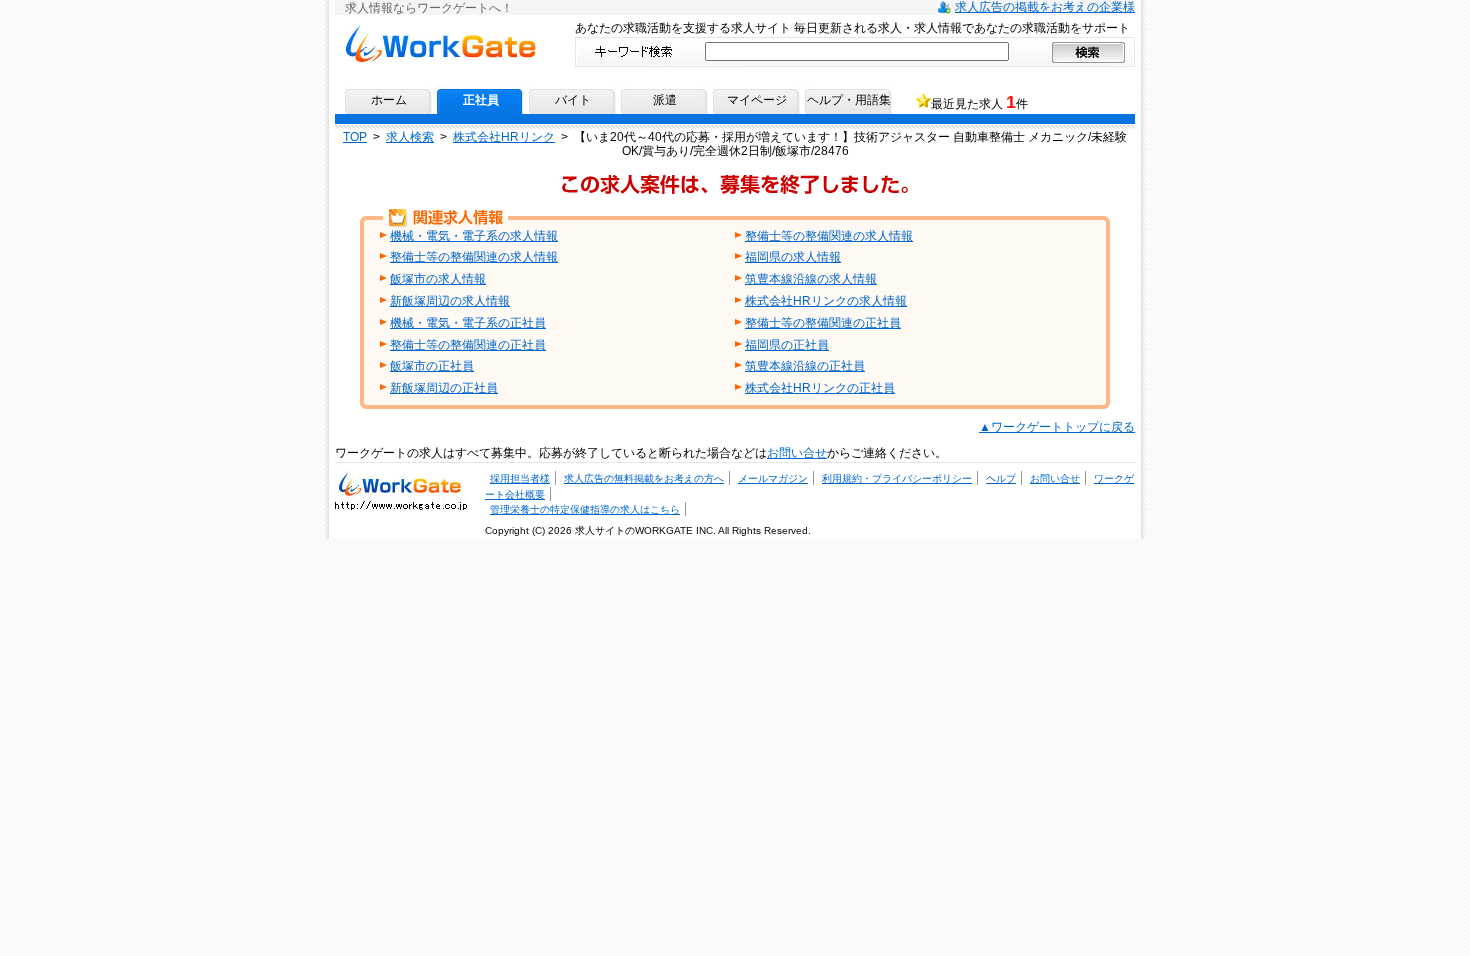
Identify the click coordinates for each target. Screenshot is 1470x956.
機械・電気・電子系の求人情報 (474, 236)
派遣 (665, 100)
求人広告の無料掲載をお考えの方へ (644, 478)
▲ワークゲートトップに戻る (1057, 427)
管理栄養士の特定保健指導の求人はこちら (585, 509)
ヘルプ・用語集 (849, 100)
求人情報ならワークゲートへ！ (440, 32)
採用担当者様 (520, 478)
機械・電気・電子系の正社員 (468, 323)
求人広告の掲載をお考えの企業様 (1045, 7)
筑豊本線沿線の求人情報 (811, 279)
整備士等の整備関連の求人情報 (829, 236)
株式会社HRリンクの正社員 (820, 388)
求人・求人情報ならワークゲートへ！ (401, 483)
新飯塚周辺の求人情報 (450, 301)
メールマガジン (773, 478)
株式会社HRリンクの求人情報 (826, 301)
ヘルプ (1001, 478)
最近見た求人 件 (979, 102)
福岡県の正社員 (787, 345)
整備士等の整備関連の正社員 (823, 323)
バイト (573, 100)
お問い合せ (797, 453)
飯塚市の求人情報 (438, 279)
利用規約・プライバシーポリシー (897, 478)
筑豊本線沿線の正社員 (805, 366)
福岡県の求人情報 (793, 257)
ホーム (389, 100)
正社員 (481, 100)
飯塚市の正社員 (432, 366)
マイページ (757, 100)
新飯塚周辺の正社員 (444, 388)
